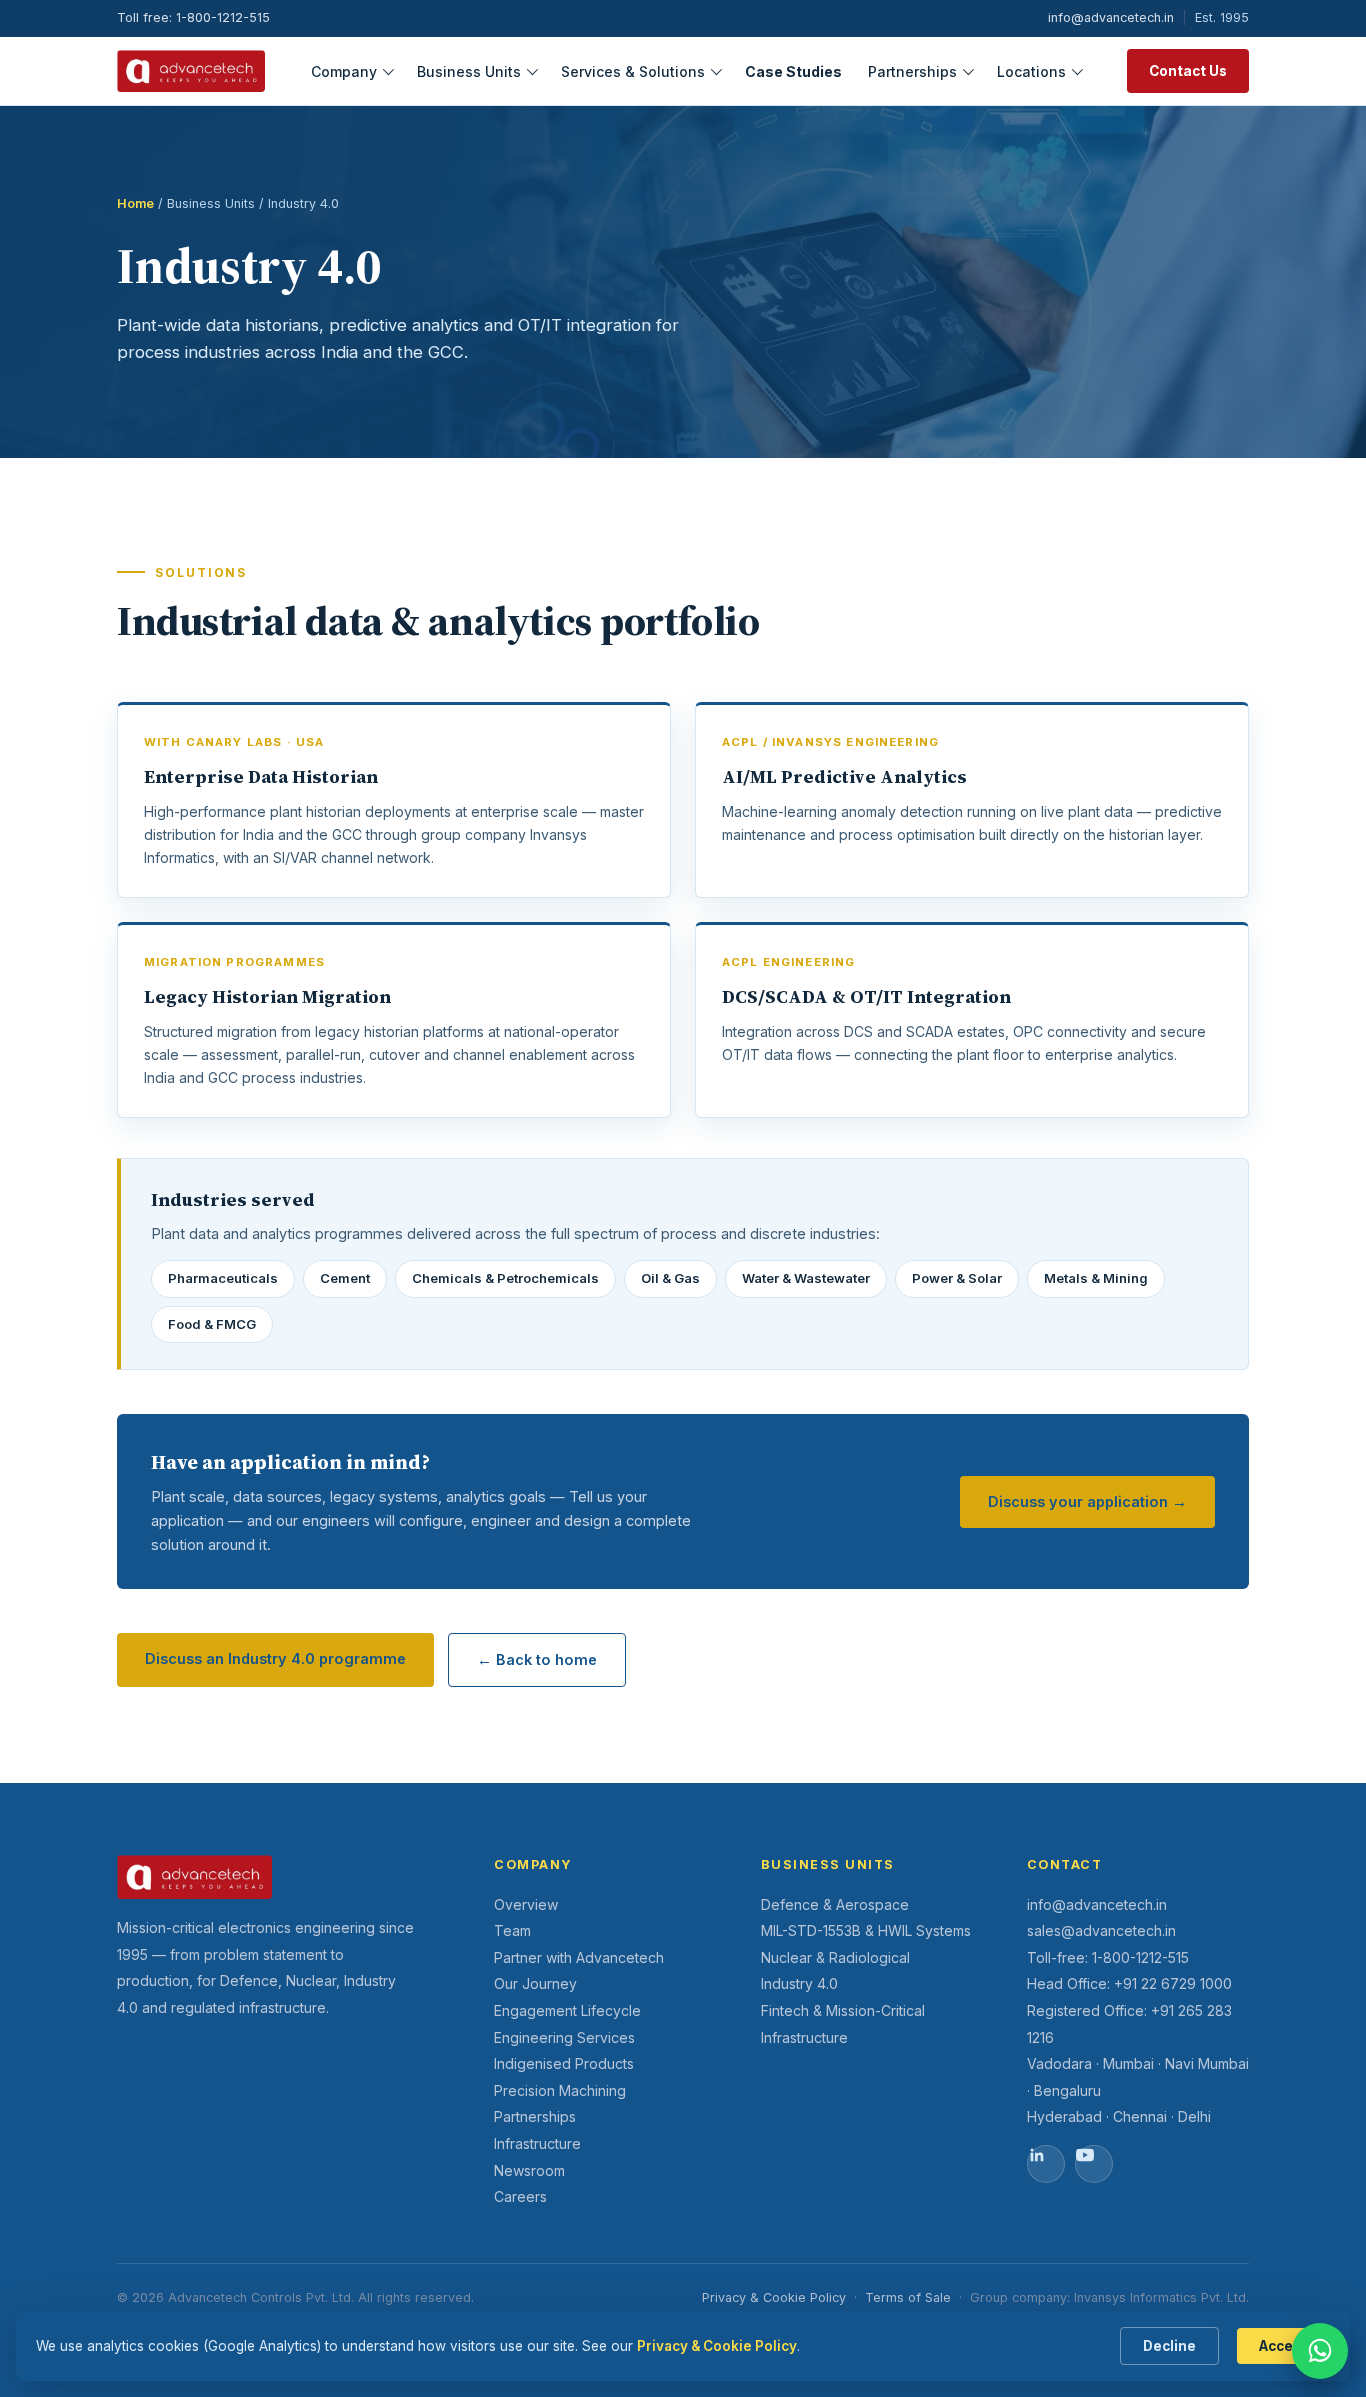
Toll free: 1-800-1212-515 (193, 17)
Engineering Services (564, 2037)
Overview (526, 1904)
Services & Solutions (633, 70)
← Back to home (537, 1659)
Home (135, 203)
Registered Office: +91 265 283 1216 (1129, 2024)
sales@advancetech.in (1101, 1930)
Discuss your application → (1087, 1501)
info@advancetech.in (1111, 17)
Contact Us (1188, 71)
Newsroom (529, 2170)
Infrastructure (537, 2143)
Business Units (469, 70)
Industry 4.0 (799, 1983)
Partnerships (912, 70)
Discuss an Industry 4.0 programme (275, 1658)
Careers (520, 2196)
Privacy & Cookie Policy (774, 2297)
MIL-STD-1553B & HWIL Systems (866, 1930)
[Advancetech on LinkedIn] (1046, 2164)
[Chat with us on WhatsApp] (1320, 2351)
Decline (1169, 2346)
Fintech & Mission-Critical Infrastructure (843, 2024)
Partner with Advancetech (579, 1957)
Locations (1031, 70)
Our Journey (535, 1983)
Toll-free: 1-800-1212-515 (1108, 1957)
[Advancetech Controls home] (191, 71)
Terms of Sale (908, 2297)
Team (512, 1930)
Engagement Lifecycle (567, 2010)
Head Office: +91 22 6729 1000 (1129, 1983)
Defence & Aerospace (835, 1904)
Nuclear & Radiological (835, 1957)
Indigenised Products (564, 2063)
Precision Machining (560, 2090)
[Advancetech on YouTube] (1094, 2164)
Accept (1283, 2346)
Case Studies (793, 70)
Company (344, 70)
